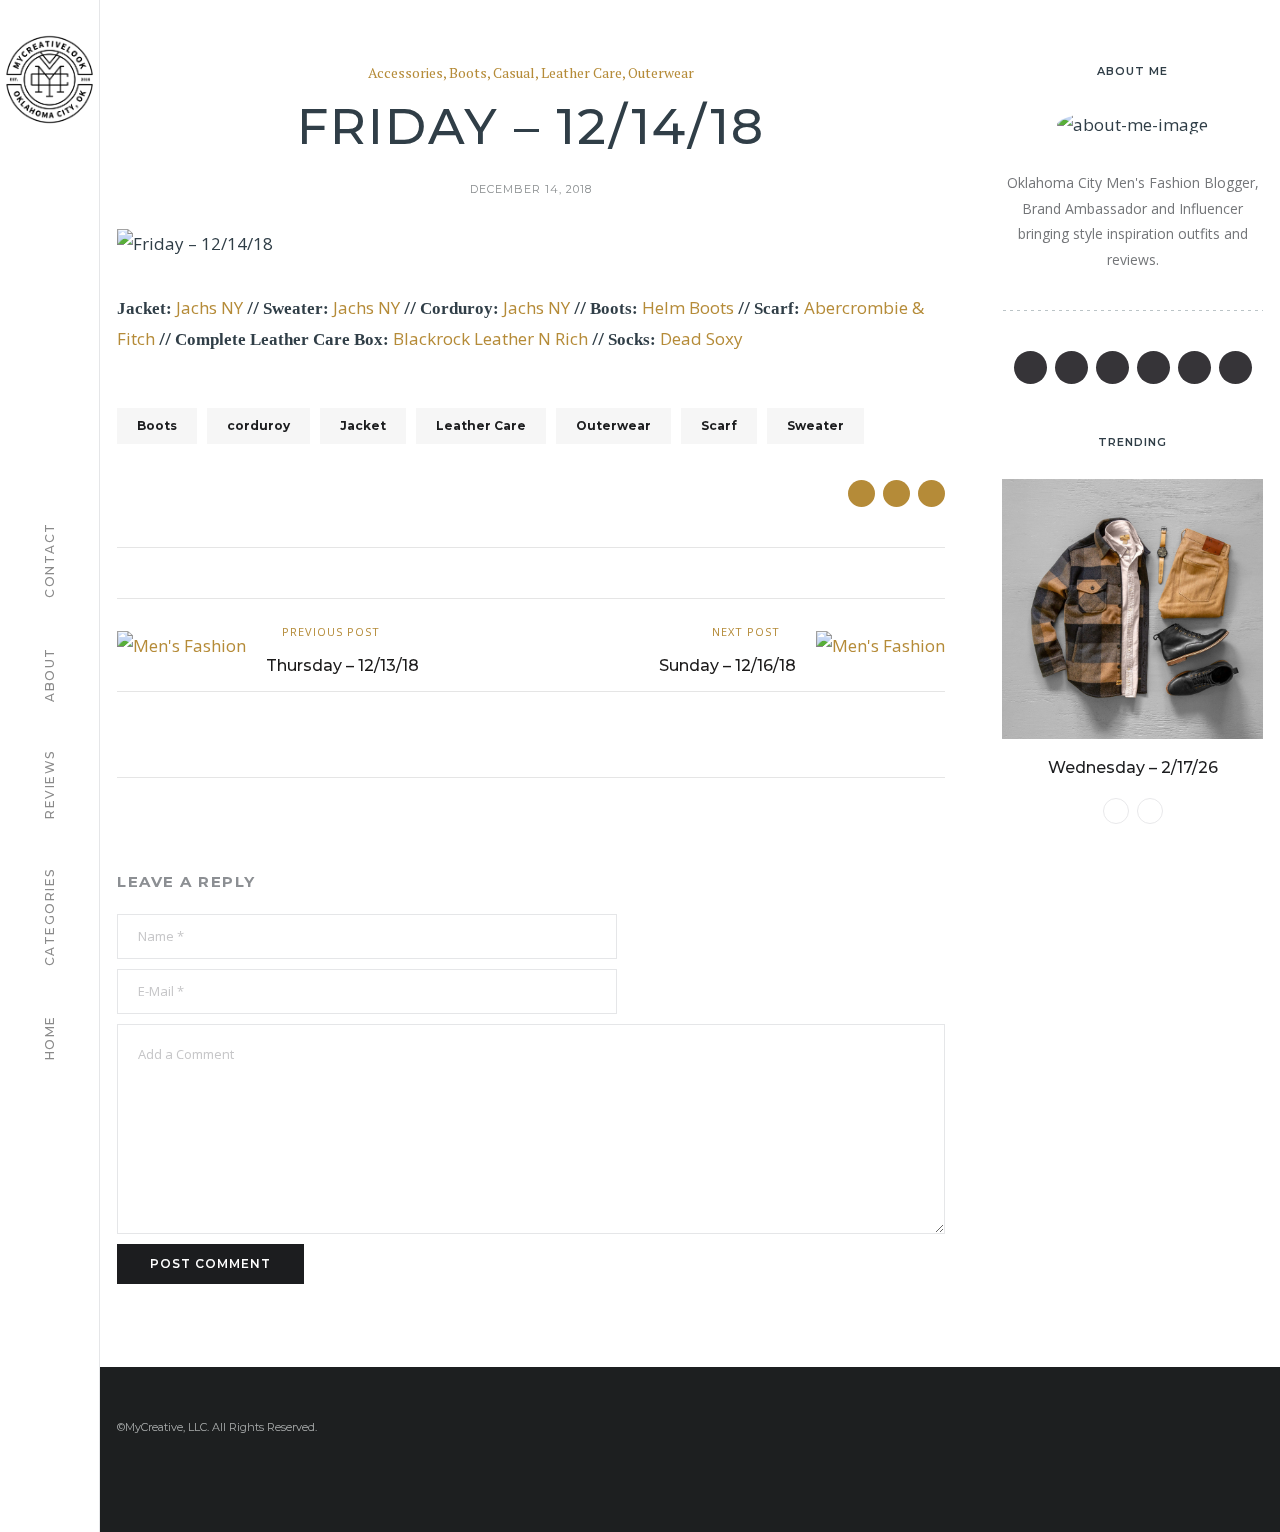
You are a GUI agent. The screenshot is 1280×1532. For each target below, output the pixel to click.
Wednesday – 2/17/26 (1133, 767)
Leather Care (581, 73)
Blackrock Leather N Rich (490, 338)
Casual (514, 73)
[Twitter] (1071, 367)
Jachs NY (209, 307)
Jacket (363, 425)
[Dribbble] (1235, 367)
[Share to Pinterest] (931, 493)
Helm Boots (688, 307)
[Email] (1153, 367)
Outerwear (661, 73)
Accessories (405, 73)
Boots (468, 73)
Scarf (719, 425)
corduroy (258, 425)
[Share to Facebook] (861, 493)
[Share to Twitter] (896, 493)
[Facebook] (1030, 367)
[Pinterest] (1112, 367)
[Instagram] (1194, 367)
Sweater (815, 425)
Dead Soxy (701, 338)
